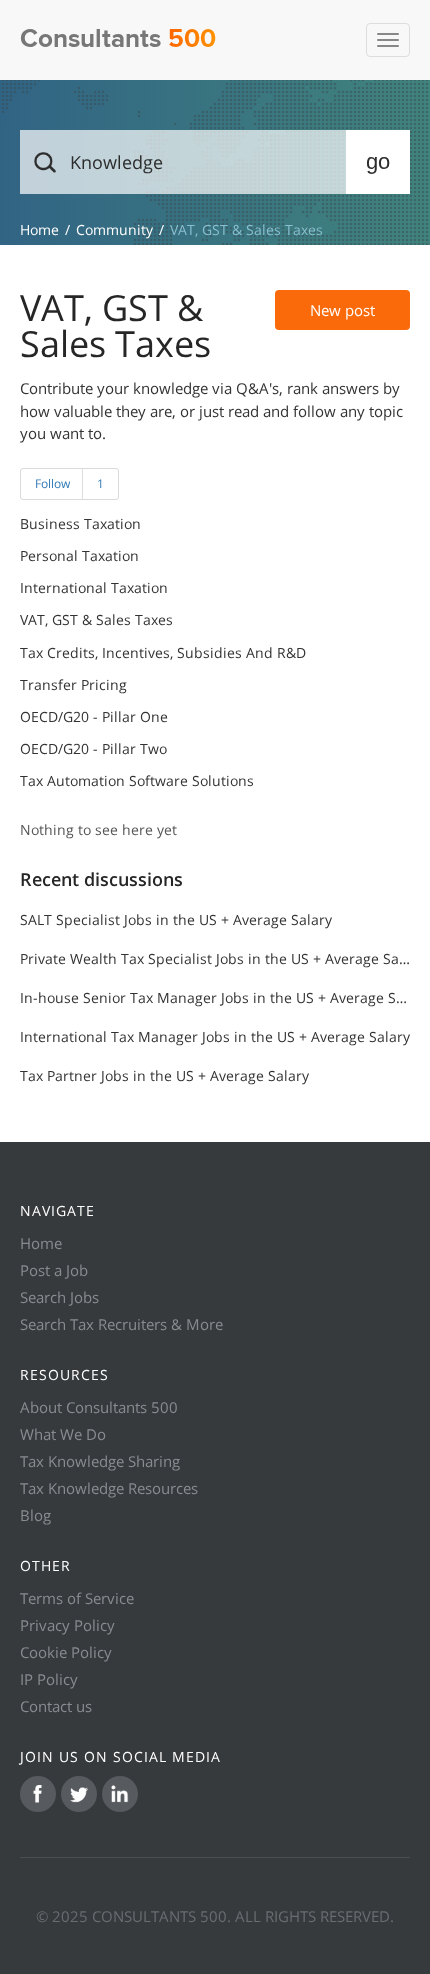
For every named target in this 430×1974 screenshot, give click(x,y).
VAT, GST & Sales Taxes (96, 620)
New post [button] (342, 310)
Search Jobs (59, 1297)
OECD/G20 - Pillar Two (93, 749)
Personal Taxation (79, 556)
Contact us (56, 1706)
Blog (35, 1515)
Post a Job (54, 1270)
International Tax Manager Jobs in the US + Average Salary (215, 1036)
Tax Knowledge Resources (109, 1488)
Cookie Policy (66, 1652)
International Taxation (94, 588)
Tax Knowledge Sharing (100, 1461)
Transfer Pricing (73, 685)
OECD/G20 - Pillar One (94, 717)
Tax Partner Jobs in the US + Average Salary (164, 1075)
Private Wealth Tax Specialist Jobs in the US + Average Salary (215, 958)
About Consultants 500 (99, 1407)
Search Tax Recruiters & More (121, 1324)
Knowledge (39, 229)
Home (41, 1243)
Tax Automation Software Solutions (137, 781)
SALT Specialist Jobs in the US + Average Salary (176, 919)
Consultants (118, 39)
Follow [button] (52, 483)
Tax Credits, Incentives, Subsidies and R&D (163, 653)
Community (114, 229)
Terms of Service (77, 1598)
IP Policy (49, 1679)
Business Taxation (80, 524)
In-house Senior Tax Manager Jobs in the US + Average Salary (215, 997)
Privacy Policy (67, 1625)
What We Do (63, 1434)
